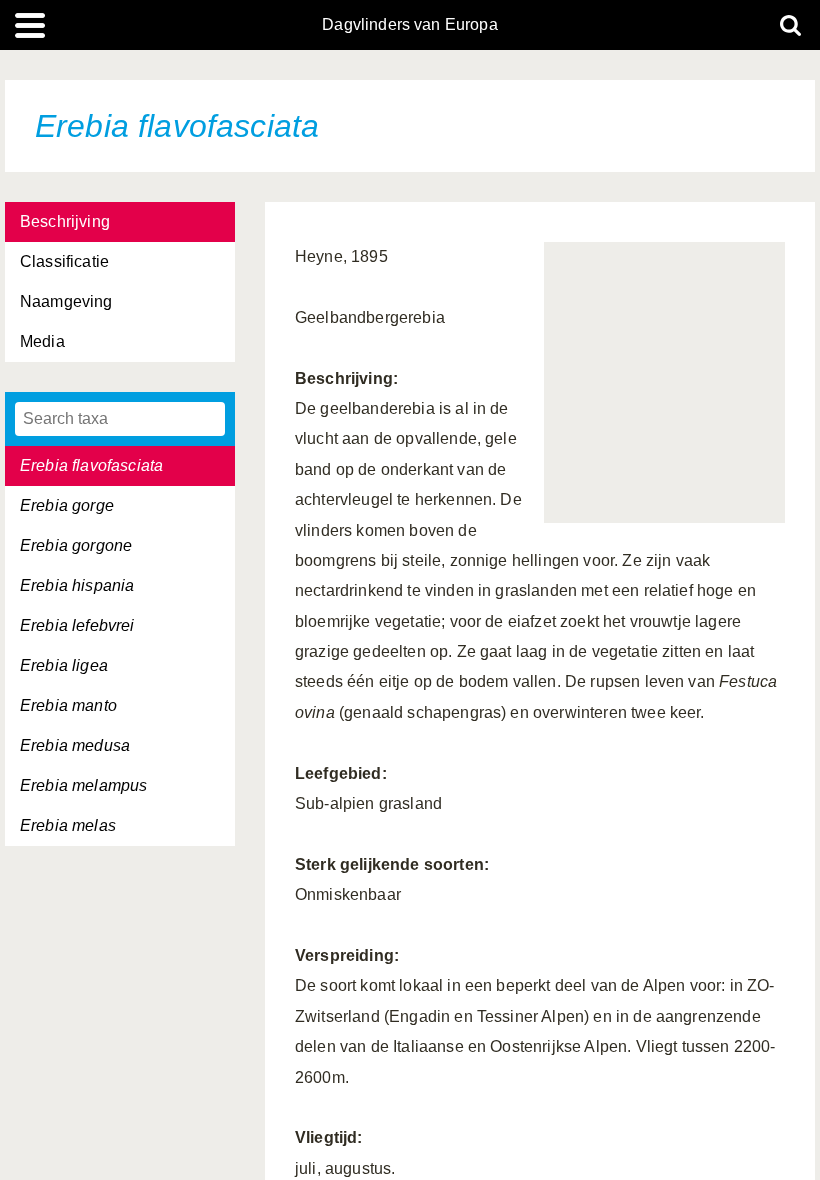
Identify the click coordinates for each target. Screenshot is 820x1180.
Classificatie (64, 261)
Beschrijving (65, 221)
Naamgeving (66, 301)
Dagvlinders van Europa (410, 25)
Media (42, 341)
